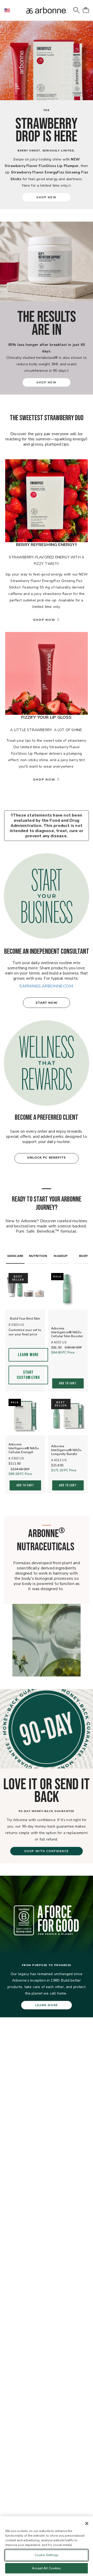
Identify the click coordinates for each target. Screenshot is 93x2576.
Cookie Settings (47, 2555)
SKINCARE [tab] (15, 1256)
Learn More (47, 2005)
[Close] (87, 2523)
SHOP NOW (46, 197)
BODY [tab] (84, 1256)
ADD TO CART (68, 1383)
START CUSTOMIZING (28, 1375)
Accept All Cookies (46, 2568)
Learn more (28, 1355)
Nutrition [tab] (38, 1256)
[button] (9, 10)
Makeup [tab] (61, 1256)
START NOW (47, 1003)
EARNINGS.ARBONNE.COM (46, 986)
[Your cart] (86, 10)
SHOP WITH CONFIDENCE (47, 1851)
